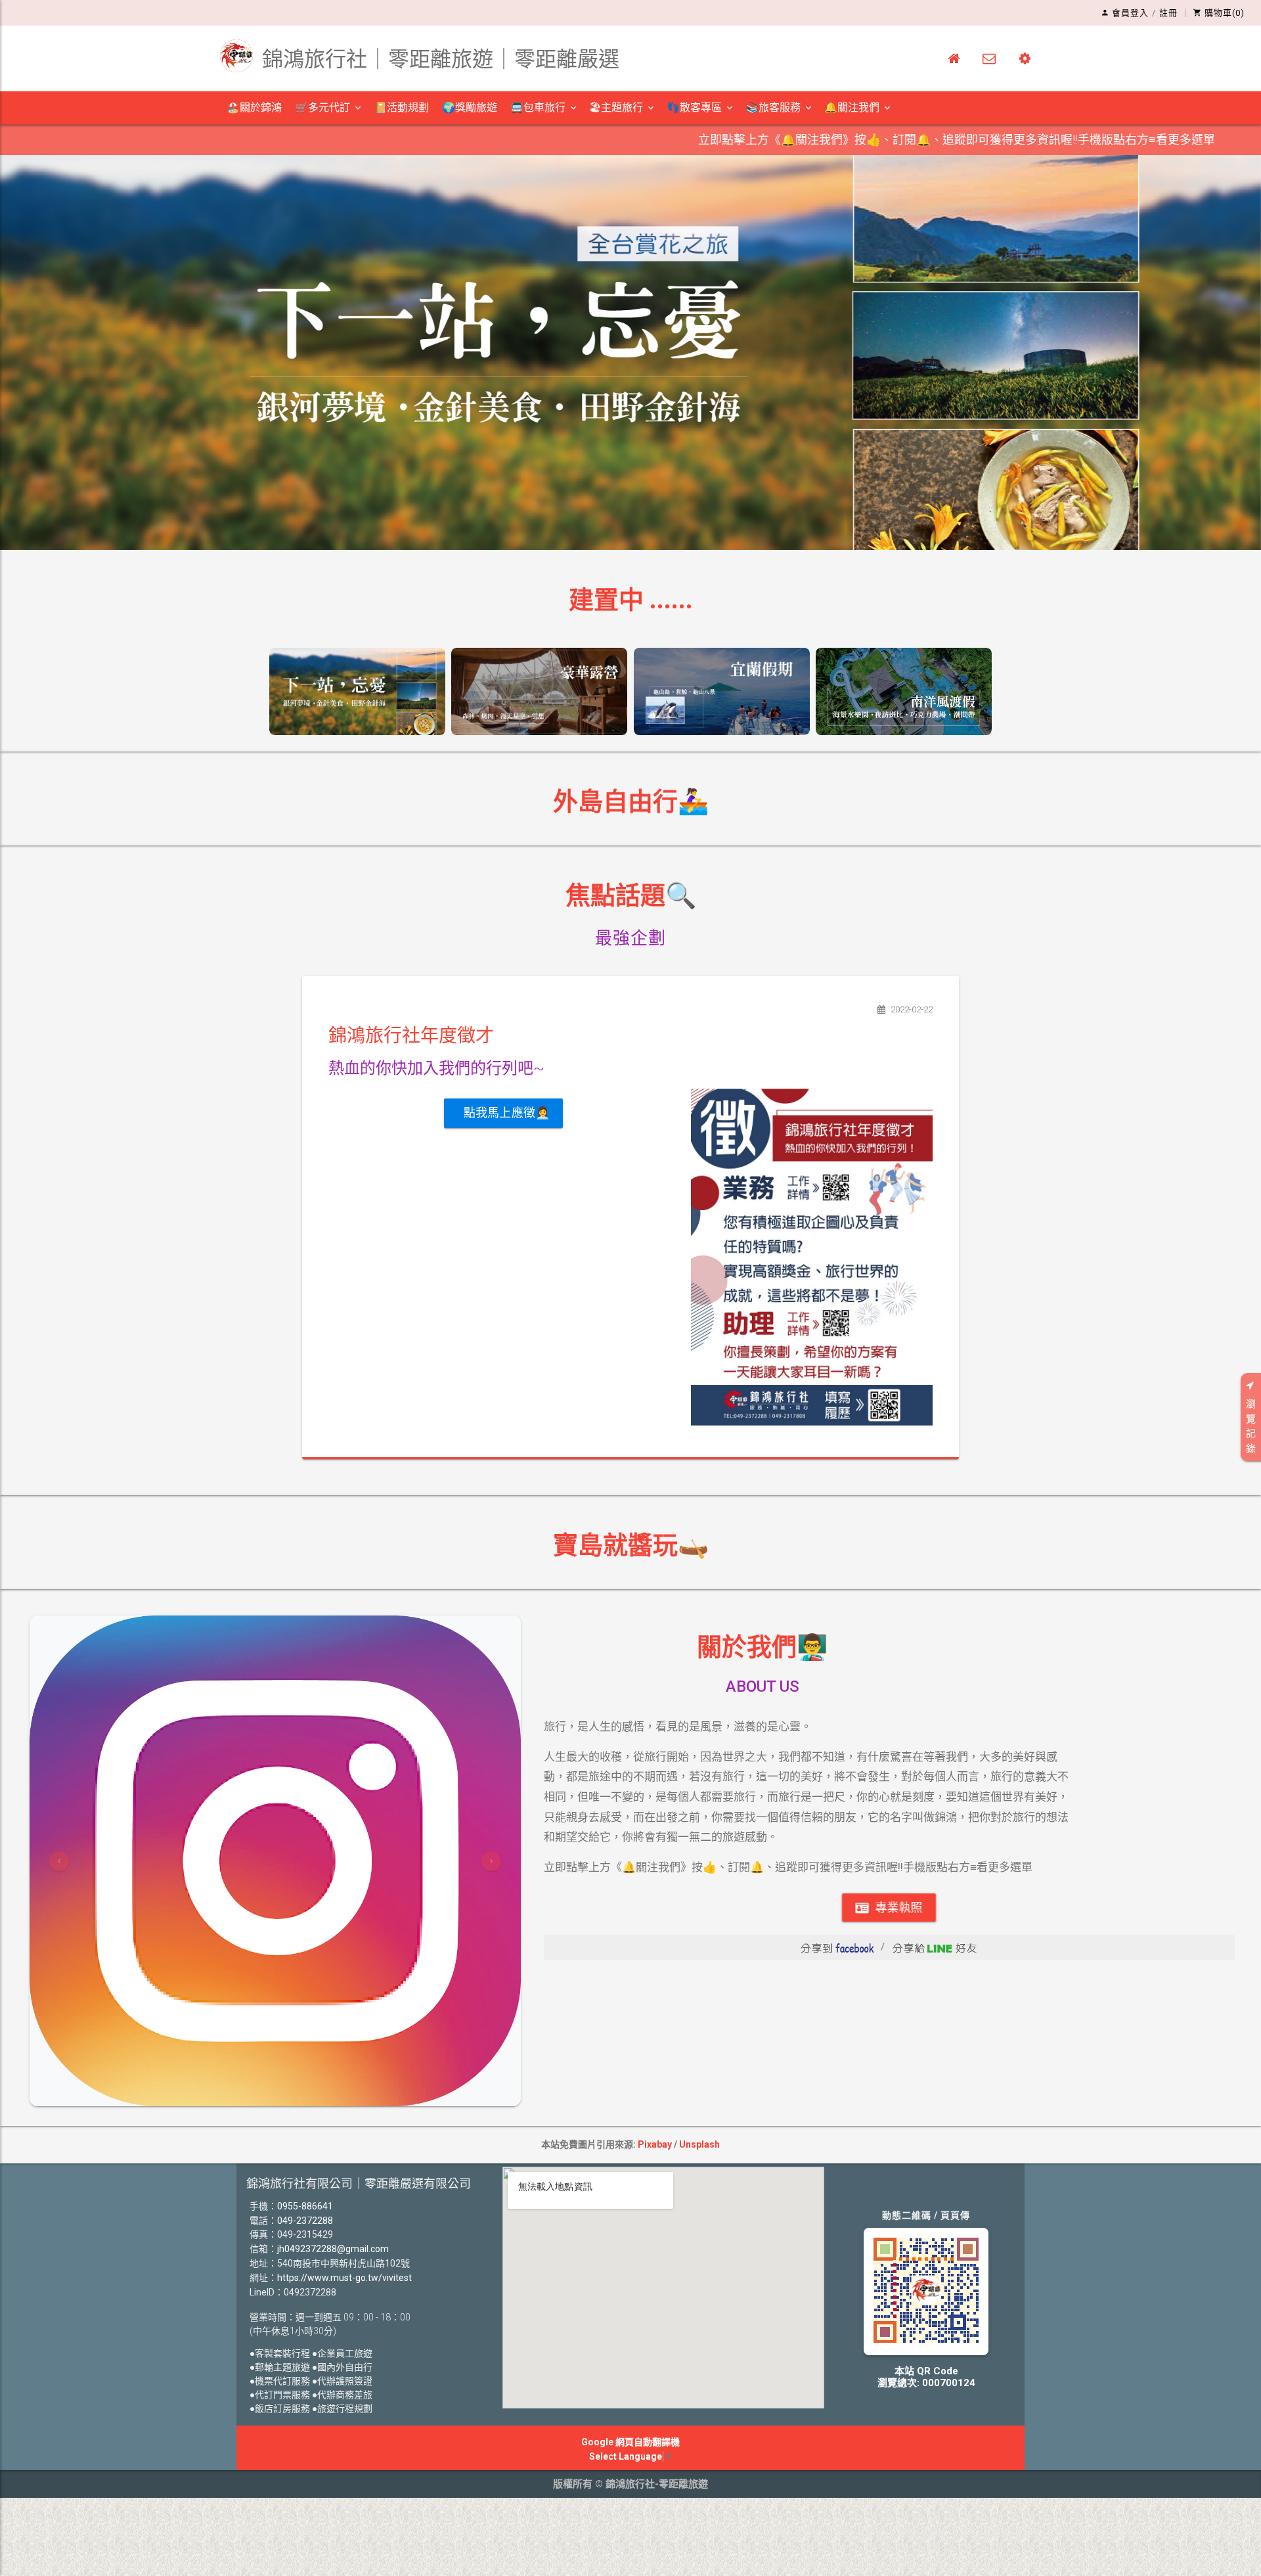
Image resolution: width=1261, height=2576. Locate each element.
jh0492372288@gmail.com (333, 2249)
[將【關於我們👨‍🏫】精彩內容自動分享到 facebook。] (837, 1947)
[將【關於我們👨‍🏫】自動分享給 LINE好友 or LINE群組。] (935, 1947)
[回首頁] (954, 58)
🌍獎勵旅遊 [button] (470, 107)
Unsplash (699, 2144)
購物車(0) (1225, 13)
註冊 (1168, 13)
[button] (59, 1861)
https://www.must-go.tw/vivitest (344, 2278)
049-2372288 (305, 2221)
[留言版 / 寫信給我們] (989, 58)
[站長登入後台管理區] (1025, 58)
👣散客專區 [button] (694, 107)
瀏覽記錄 (1251, 1426)
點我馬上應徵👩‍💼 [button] (507, 1113)
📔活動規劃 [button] (401, 107)
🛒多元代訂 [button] (322, 107)
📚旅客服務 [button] (773, 107)
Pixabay (655, 2144)
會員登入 (1130, 13)
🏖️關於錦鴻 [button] (254, 107)
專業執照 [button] (897, 1908)
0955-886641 (305, 2206)
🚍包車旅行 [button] (538, 107)
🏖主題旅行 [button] (616, 107)
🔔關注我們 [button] (852, 107)
